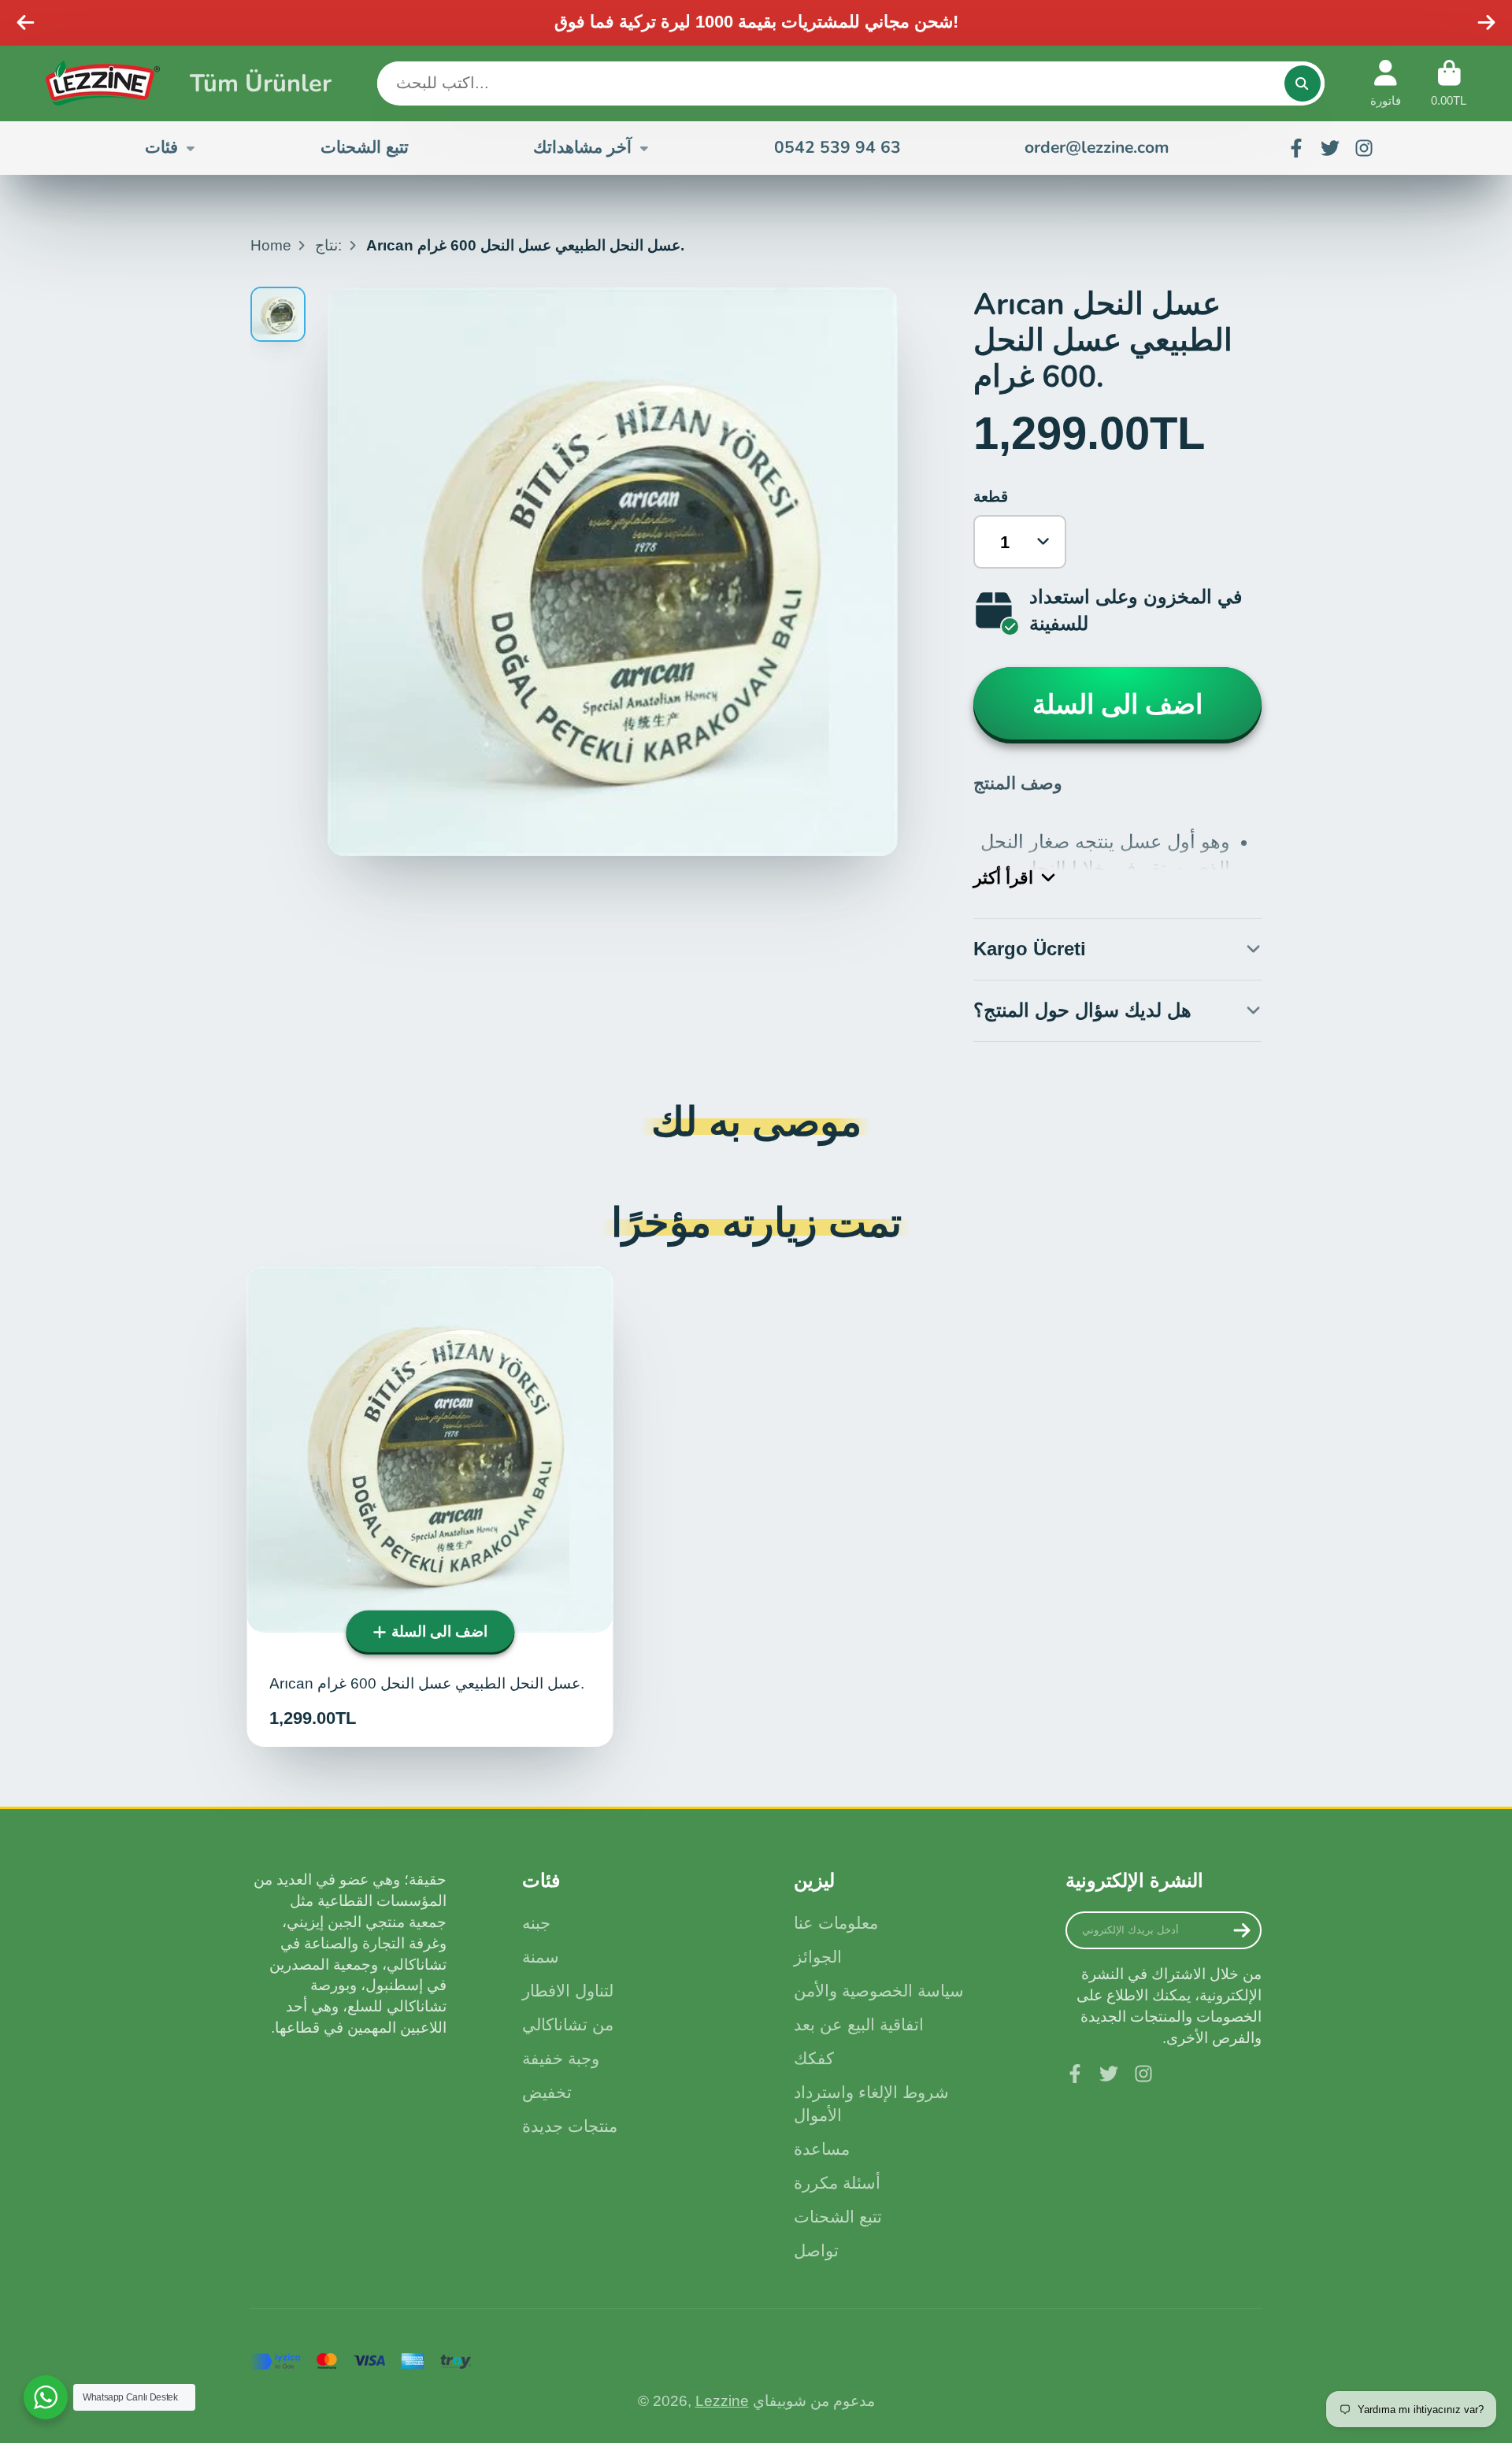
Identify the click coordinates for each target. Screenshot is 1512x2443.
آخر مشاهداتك (582, 147)
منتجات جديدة (570, 2126)
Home (271, 245)
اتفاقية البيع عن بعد (859, 2024)
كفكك (814, 2058)
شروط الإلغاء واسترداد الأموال (871, 2104)
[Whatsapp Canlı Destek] (46, 2397)
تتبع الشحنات (365, 147)
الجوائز (818, 1957)
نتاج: (328, 245)
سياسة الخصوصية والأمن (879, 1991)
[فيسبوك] (1296, 148)
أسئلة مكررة (837, 2183)
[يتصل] (1303, 83)
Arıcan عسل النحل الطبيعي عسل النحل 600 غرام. (430, 1507)
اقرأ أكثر (1003, 878)
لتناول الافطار (568, 1991)
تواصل (816, 2250)
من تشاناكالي (568, 2024)
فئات (161, 147)
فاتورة (1386, 83)
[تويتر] (1330, 148)
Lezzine (722, 2401)
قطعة (991, 497)
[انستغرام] (1364, 148)
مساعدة (822, 2149)
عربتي (1449, 83)
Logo (103, 83)
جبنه (536, 1923)
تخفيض (547, 2092)
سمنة (541, 1957)
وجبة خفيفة (561, 2058)
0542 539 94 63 (838, 147)
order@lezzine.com (1097, 147)
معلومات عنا (836, 1923)
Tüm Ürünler (261, 83)
